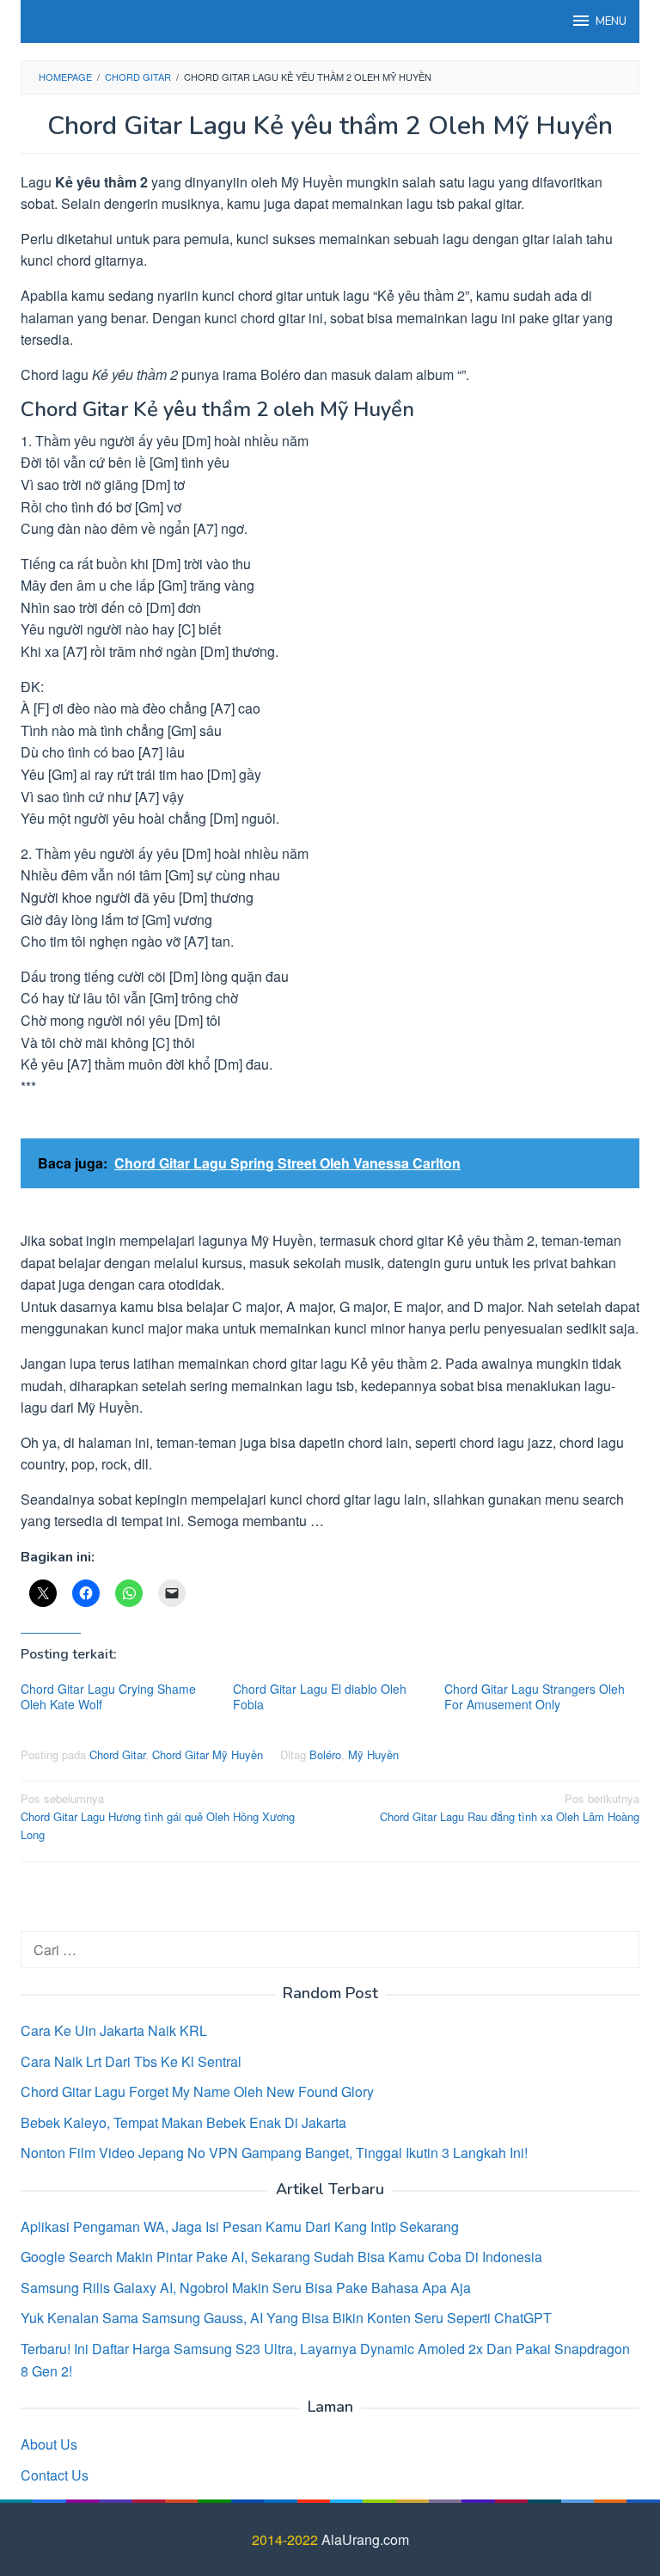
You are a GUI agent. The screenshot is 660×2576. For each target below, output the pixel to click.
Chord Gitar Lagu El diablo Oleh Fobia (320, 1696)
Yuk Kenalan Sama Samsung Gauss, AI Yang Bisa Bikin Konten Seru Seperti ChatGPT (286, 2318)
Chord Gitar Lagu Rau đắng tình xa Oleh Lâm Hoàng (510, 1807)
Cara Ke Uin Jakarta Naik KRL (114, 2030)
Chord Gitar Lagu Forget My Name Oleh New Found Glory (197, 2091)
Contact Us (55, 2475)
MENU (611, 21)
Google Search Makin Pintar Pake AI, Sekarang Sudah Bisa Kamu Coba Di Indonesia (281, 2257)
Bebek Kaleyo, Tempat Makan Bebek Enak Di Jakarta (183, 2122)
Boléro (325, 1754)
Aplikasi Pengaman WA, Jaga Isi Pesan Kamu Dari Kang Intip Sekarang (240, 2226)
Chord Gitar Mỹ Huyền (208, 1754)
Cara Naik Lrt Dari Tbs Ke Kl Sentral (131, 2061)
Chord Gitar (117, 1754)
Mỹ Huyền (373, 1754)
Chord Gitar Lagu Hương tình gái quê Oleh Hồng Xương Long (158, 1816)
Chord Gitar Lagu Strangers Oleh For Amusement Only (535, 1696)
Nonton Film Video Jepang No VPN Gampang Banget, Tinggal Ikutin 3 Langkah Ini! (274, 2153)
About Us (49, 2444)
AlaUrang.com (365, 2539)
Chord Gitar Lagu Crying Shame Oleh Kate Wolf (108, 1696)
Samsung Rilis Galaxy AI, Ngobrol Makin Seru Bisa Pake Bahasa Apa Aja (246, 2288)
